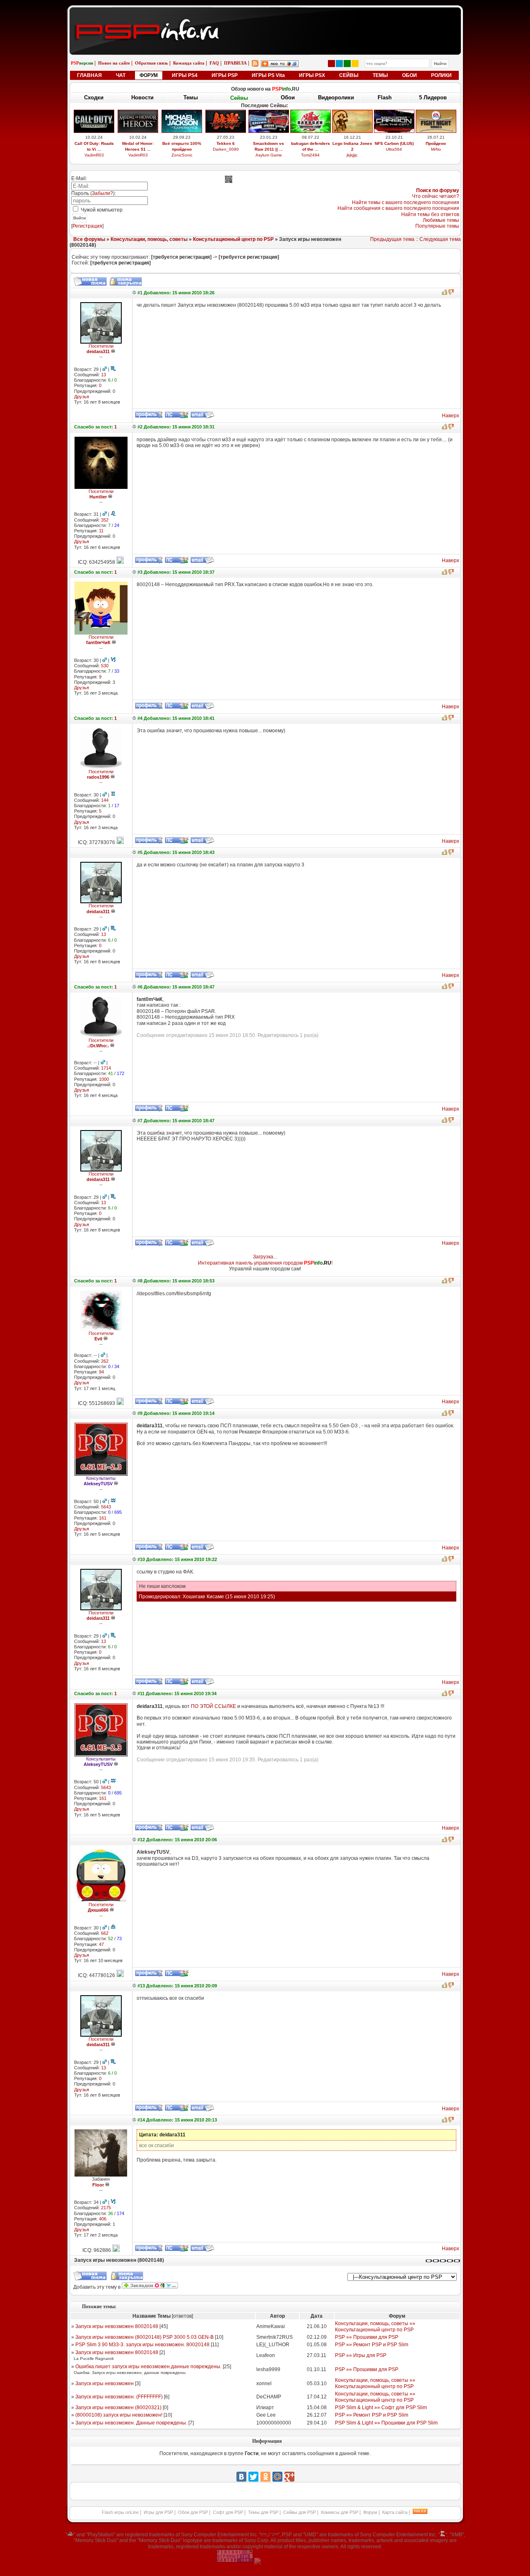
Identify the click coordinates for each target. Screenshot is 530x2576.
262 (105, 1361)
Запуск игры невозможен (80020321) (118, 2408)
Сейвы (239, 98)
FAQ (214, 63)
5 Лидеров (433, 97)
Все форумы (89, 239)
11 (101, 531)
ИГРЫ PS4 (185, 75)
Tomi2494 (310, 155)
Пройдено (436, 143)
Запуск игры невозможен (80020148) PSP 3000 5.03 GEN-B (145, 2337)
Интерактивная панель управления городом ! (265, 1263)
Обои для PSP (193, 2512)
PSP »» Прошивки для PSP (367, 2337)
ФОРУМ (149, 75)
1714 (106, 1068)
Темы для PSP (263, 2512)
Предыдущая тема (392, 239)
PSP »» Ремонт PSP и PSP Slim (372, 2345)
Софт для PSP (228, 2512)
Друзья (82, 397)
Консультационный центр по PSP (233, 239)
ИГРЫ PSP (225, 75)
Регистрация (87, 226)
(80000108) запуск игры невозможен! (119, 2415)
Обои (288, 97)
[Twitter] (253, 2477)
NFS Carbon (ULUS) (394, 143)
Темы (191, 97)
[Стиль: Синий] (339, 64)
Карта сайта (395, 2512)
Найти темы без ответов (430, 214)
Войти (79, 218)
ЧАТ (121, 75)
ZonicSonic (182, 155)
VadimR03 (94, 155)
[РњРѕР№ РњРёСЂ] (277, 2477)
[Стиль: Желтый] (355, 64)
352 (105, 520)
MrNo (436, 149)
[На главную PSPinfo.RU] (265, 14)
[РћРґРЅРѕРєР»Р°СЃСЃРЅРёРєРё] (265, 2477)
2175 (106, 2208)
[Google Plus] (289, 2477)
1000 (104, 1079)
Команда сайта (189, 63)
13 (104, 375)
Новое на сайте (114, 63)
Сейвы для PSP (300, 2512)
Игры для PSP (158, 2512)
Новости (142, 97)
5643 (106, 1507)
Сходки (94, 97)
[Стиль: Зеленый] (347, 64)
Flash (385, 97)
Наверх (450, 416)
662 (105, 1933)
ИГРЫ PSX (312, 75)
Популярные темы (437, 226)
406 (103, 2219)
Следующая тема (440, 239)
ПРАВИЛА (235, 63)
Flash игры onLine (120, 2512)
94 (101, 1372)
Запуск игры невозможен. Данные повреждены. (131, 2423)
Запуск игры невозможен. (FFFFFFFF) (119, 2397)
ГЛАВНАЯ (89, 75)
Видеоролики (336, 97)
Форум (370, 2512)
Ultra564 (394, 149)
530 (105, 666)
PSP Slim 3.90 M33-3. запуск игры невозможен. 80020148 (142, 2345)
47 (101, 1944)
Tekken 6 (226, 143)
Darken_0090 (226, 149)
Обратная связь (152, 63)
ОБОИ (410, 75)
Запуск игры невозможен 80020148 (117, 2326)
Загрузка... (265, 1257)
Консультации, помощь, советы (149, 239)
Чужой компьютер (101, 210)
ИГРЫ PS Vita (268, 75)
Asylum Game (269, 155)
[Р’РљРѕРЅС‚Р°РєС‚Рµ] (241, 2477)
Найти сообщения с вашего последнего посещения (398, 208)
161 (103, 1518)
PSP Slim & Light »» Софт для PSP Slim (381, 2408)
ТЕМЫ (380, 75)
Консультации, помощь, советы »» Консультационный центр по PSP (375, 2326)
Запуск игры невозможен (105, 2384)
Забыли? (102, 193)
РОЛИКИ (441, 75)
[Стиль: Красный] (331, 64)
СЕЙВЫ (349, 75)
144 (105, 800)
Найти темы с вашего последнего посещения (406, 202)
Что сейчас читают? (436, 196)
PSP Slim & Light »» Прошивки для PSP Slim (386, 2423)
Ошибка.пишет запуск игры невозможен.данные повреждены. (148, 2367)
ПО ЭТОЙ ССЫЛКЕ (213, 1706)
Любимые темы (441, 220)
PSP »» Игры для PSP (361, 2355)
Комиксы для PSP (340, 2512)
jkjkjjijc (352, 155)
